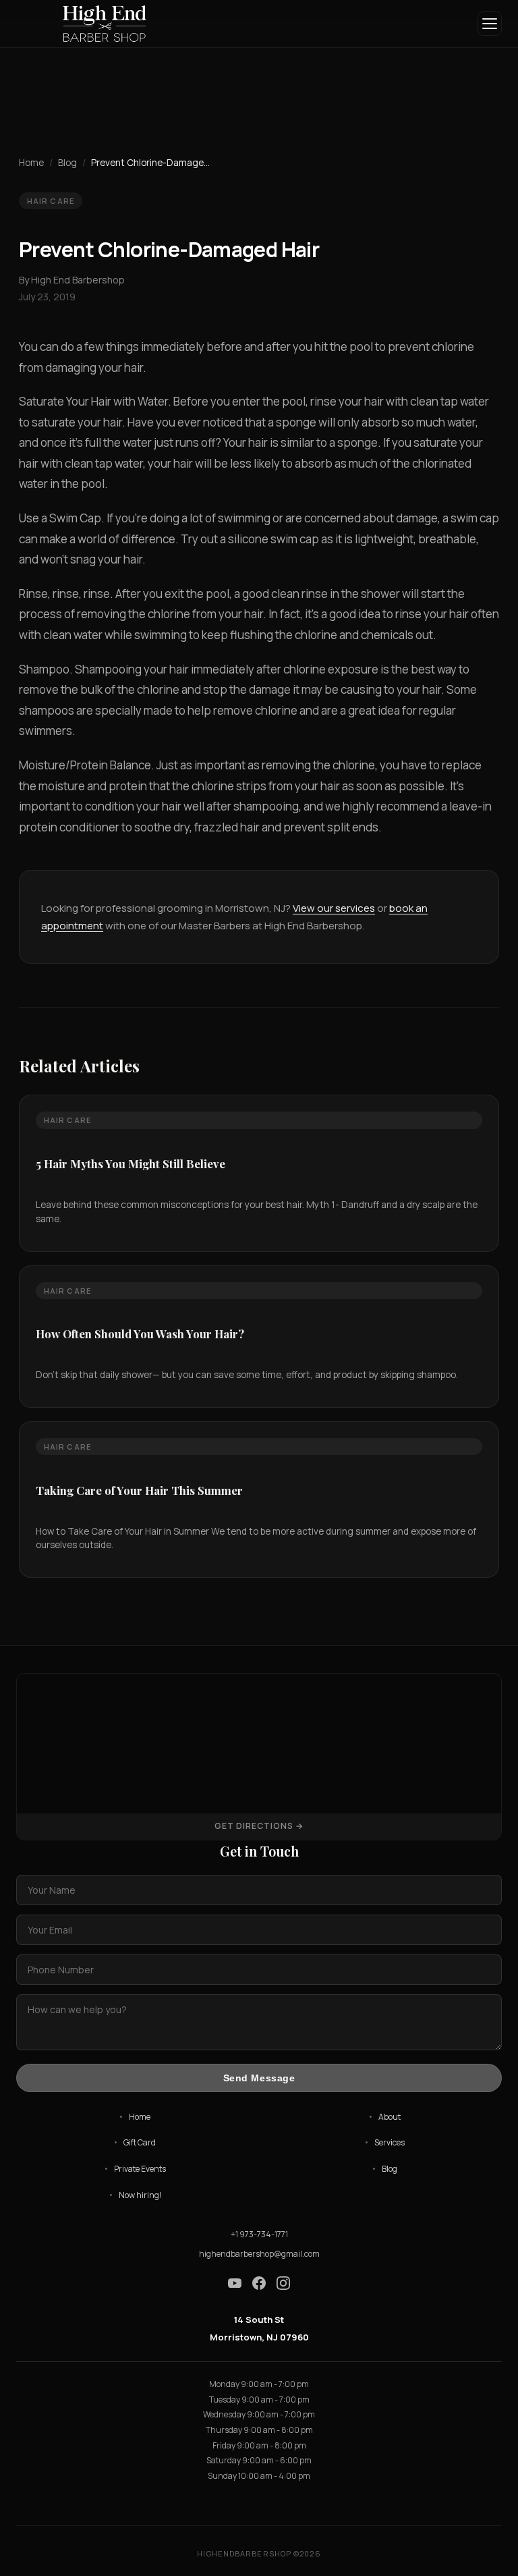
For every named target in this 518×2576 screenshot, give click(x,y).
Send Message (259, 2078)
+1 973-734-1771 (259, 2234)
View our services (334, 908)
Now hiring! (140, 2195)
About (390, 2117)
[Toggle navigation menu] (490, 24)
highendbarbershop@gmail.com (259, 2254)
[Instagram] (283, 2285)
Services (390, 2142)
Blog (67, 163)
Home (31, 163)
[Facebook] (259, 2285)
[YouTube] (235, 2285)
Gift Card (140, 2142)
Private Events (140, 2169)
